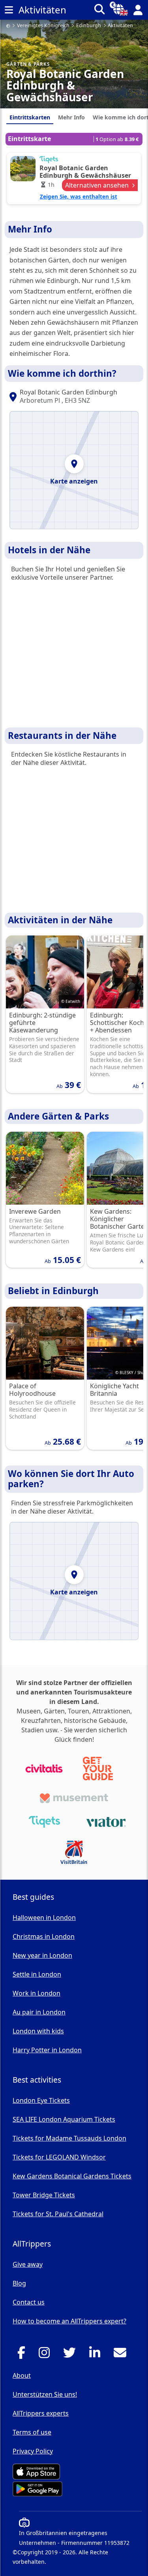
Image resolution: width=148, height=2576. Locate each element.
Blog (19, 2283)
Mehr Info (71, 117)
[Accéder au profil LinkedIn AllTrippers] (97, 2355)
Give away (28, 2264)
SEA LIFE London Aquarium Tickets (64, 2119)
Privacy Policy (33, 2451)
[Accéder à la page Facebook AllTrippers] (23, 2355)
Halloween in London (44, 1918)
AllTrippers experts (41, 2413)
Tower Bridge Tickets (44, 2195)
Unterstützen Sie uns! (45, 2394)
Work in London (37, 1993)
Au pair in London (39, 2012)
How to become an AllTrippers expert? (69, 2321)
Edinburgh (89, 26)
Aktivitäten (120, 26)
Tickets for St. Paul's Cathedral (58, 2214)
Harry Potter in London (47, 2050)
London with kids (38, 2031)
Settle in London (37, 1974)
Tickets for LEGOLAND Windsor (59, 2157)
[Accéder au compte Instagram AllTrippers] (46, 2355)
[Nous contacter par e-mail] (122, 2355)
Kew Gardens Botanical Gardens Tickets (72, 2176)
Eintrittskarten (30, 117)
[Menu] (9, 10)
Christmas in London (44, 1936)
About (22, 2375)
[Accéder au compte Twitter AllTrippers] (72, 2355)
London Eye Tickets (41, 2100)
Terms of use (32, 2432)
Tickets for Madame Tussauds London (69, 2138)
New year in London (42, 1955)
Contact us (29, 2302)
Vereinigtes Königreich (43, 26)
